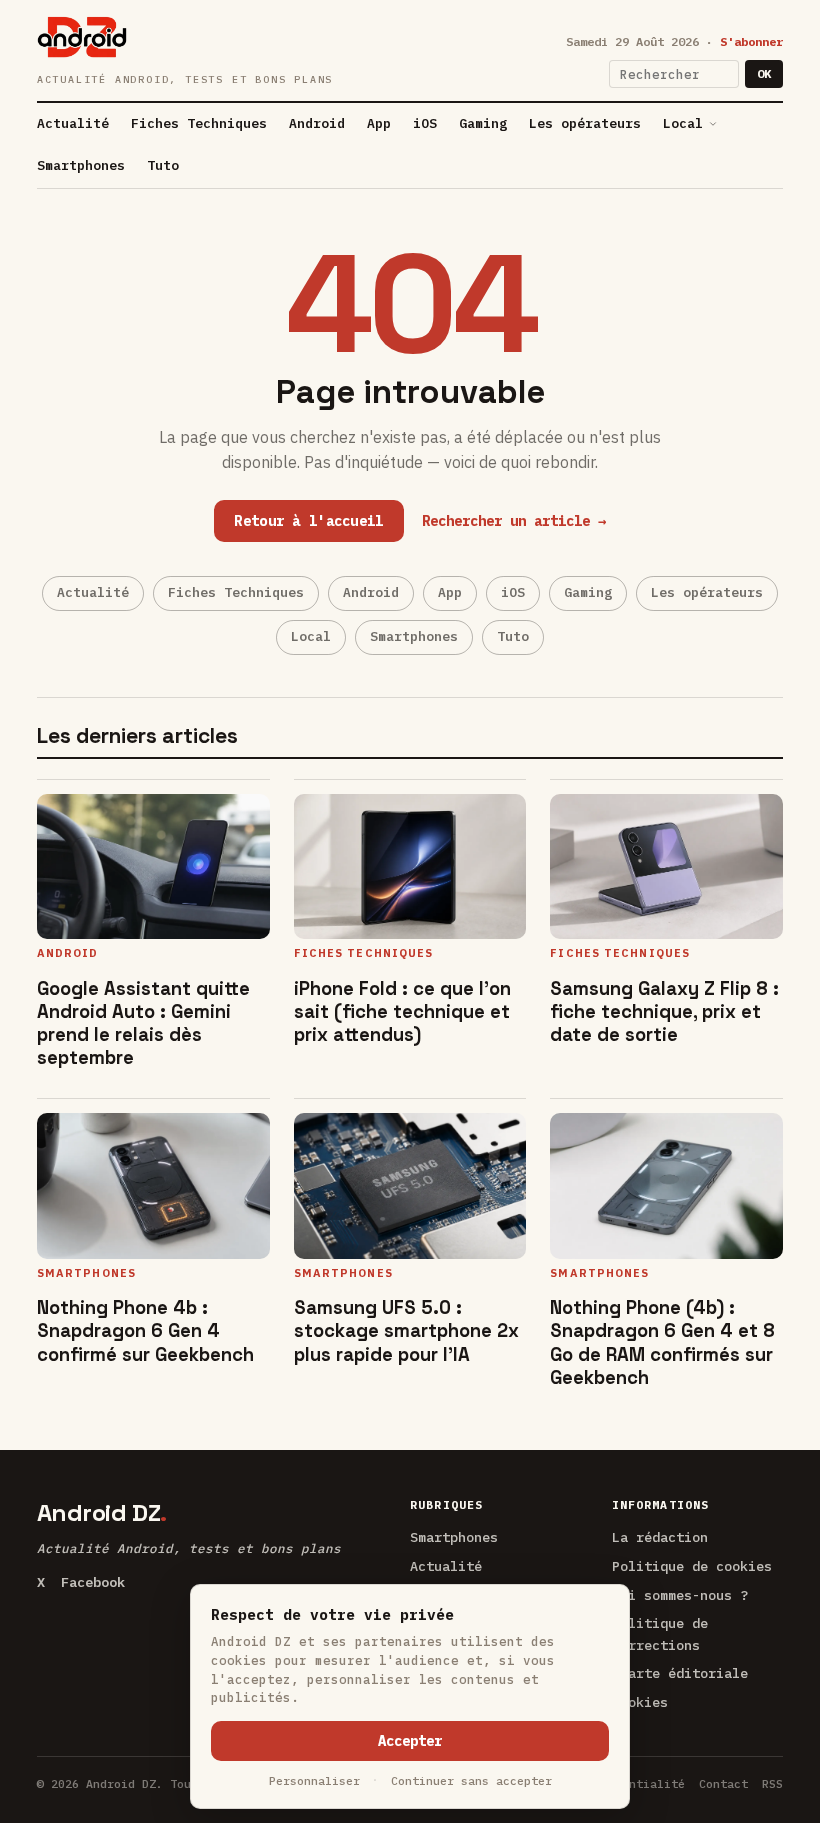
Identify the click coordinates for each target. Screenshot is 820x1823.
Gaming (483, 123)
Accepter (410, 1741)
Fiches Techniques (199, 123)
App (379, 123)
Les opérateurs (585, 123)
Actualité (73, 123)
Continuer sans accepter (471, 1780)
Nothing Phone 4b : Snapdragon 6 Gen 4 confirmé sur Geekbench (145, 1330)
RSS (772, 1783)
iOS (425, 123)
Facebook (93, 1582)
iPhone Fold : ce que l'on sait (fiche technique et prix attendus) (402, 1011)
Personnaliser (314, 1780)
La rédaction (660, 1537)
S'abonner (751, 41)
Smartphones (81, 165)
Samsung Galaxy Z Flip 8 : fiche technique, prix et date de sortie (664, 1011)
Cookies (640, 1702)
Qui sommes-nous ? (680, 1595)
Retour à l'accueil (308, 521)
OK (764, 73)
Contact (723, 1783)
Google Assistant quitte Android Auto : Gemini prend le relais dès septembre (143, 1023)
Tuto (163, 165)
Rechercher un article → (514, 521)
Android (317, 123)
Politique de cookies (692, 1566)
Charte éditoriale (680, 1673)
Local (683, 123)
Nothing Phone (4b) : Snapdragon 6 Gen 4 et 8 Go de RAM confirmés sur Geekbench (662, 1342)
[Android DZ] (82, 37)
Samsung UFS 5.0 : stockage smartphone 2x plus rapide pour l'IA (406, 1330)
